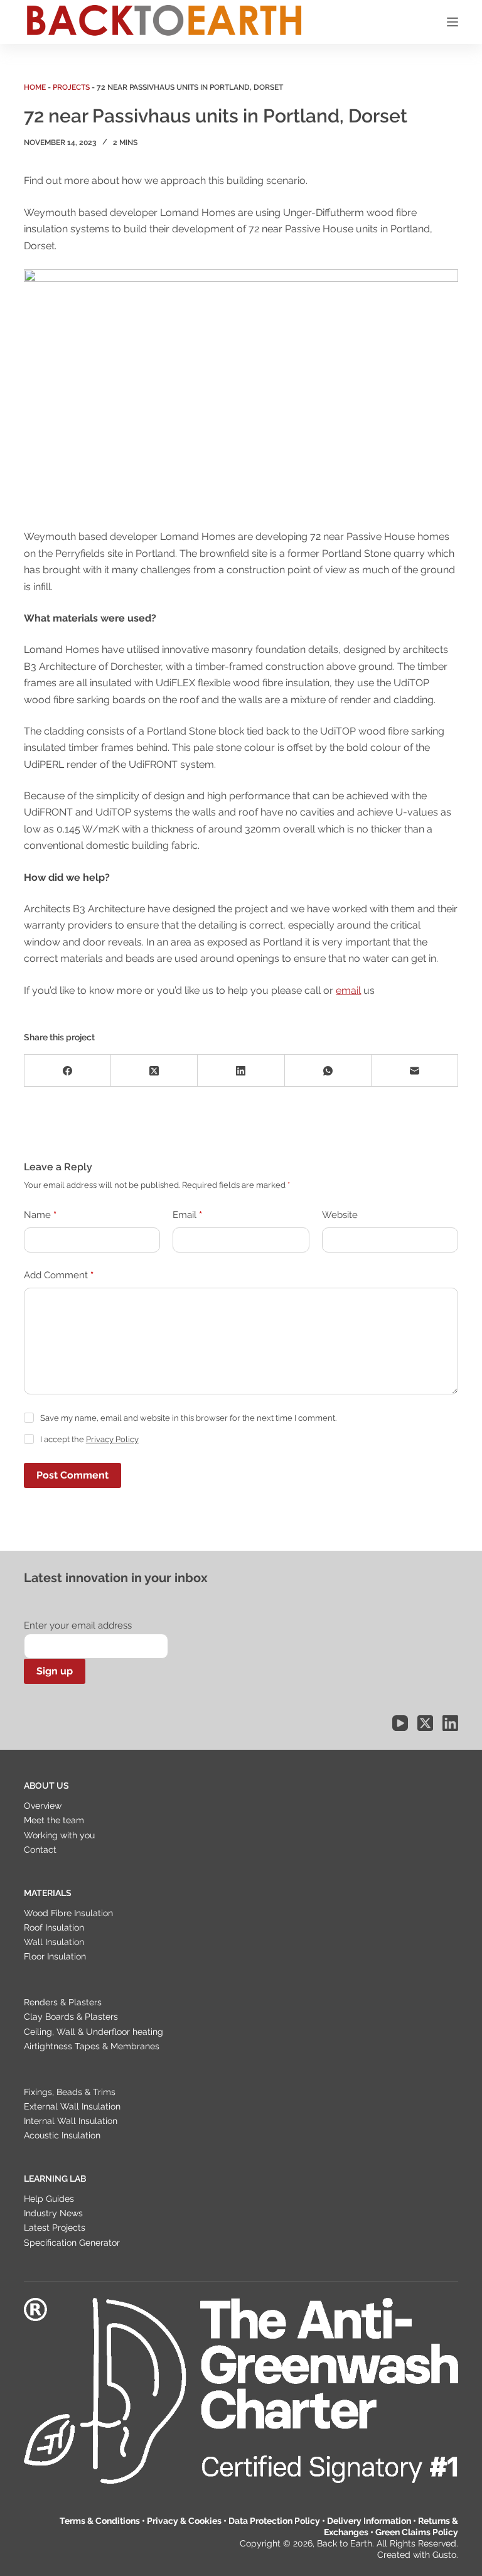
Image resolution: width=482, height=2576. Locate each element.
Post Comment (72, 1475)
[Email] (415, 1071)
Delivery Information (369, 2521)
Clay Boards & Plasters (71, 2017)
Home (35, 87)
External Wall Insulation (72, 2106)
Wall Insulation (54, 1942)
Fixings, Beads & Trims (70, 2092)
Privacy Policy (112, 1439)
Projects (71, 87)
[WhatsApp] (328, 1071)
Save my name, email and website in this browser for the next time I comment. (188, 1418)
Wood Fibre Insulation (68, 1913)
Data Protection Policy (274, 2521)
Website (340, 1215)
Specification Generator (72, 2243)
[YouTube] (400, 1723)
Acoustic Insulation (62, 2135)
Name (40, 1215)
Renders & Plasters (63, 2002)
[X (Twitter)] (154, 1071)
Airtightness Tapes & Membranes (92, 2046)
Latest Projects (55, 2228)
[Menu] (453, 22)
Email (187, 1215)
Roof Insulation (54, 1927)
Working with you (59, 1835)
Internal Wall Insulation (71, 2121)
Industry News (53, 2213)
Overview (43, 1806)
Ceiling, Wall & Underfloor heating (94, 2032)
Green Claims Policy (417, 2532)
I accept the (89, 1439)
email (348, 990)
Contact (40, 1850)
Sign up (55, 1671)
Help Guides (49, 2199)
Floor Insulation (55, 1956)
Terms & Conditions (100, 2521)
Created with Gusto (417, 2555)
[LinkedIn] (241, 1071)
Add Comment (59, 1275)
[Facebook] (68, 1071)
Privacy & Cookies (184, 2521)
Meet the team (54, 1820)
